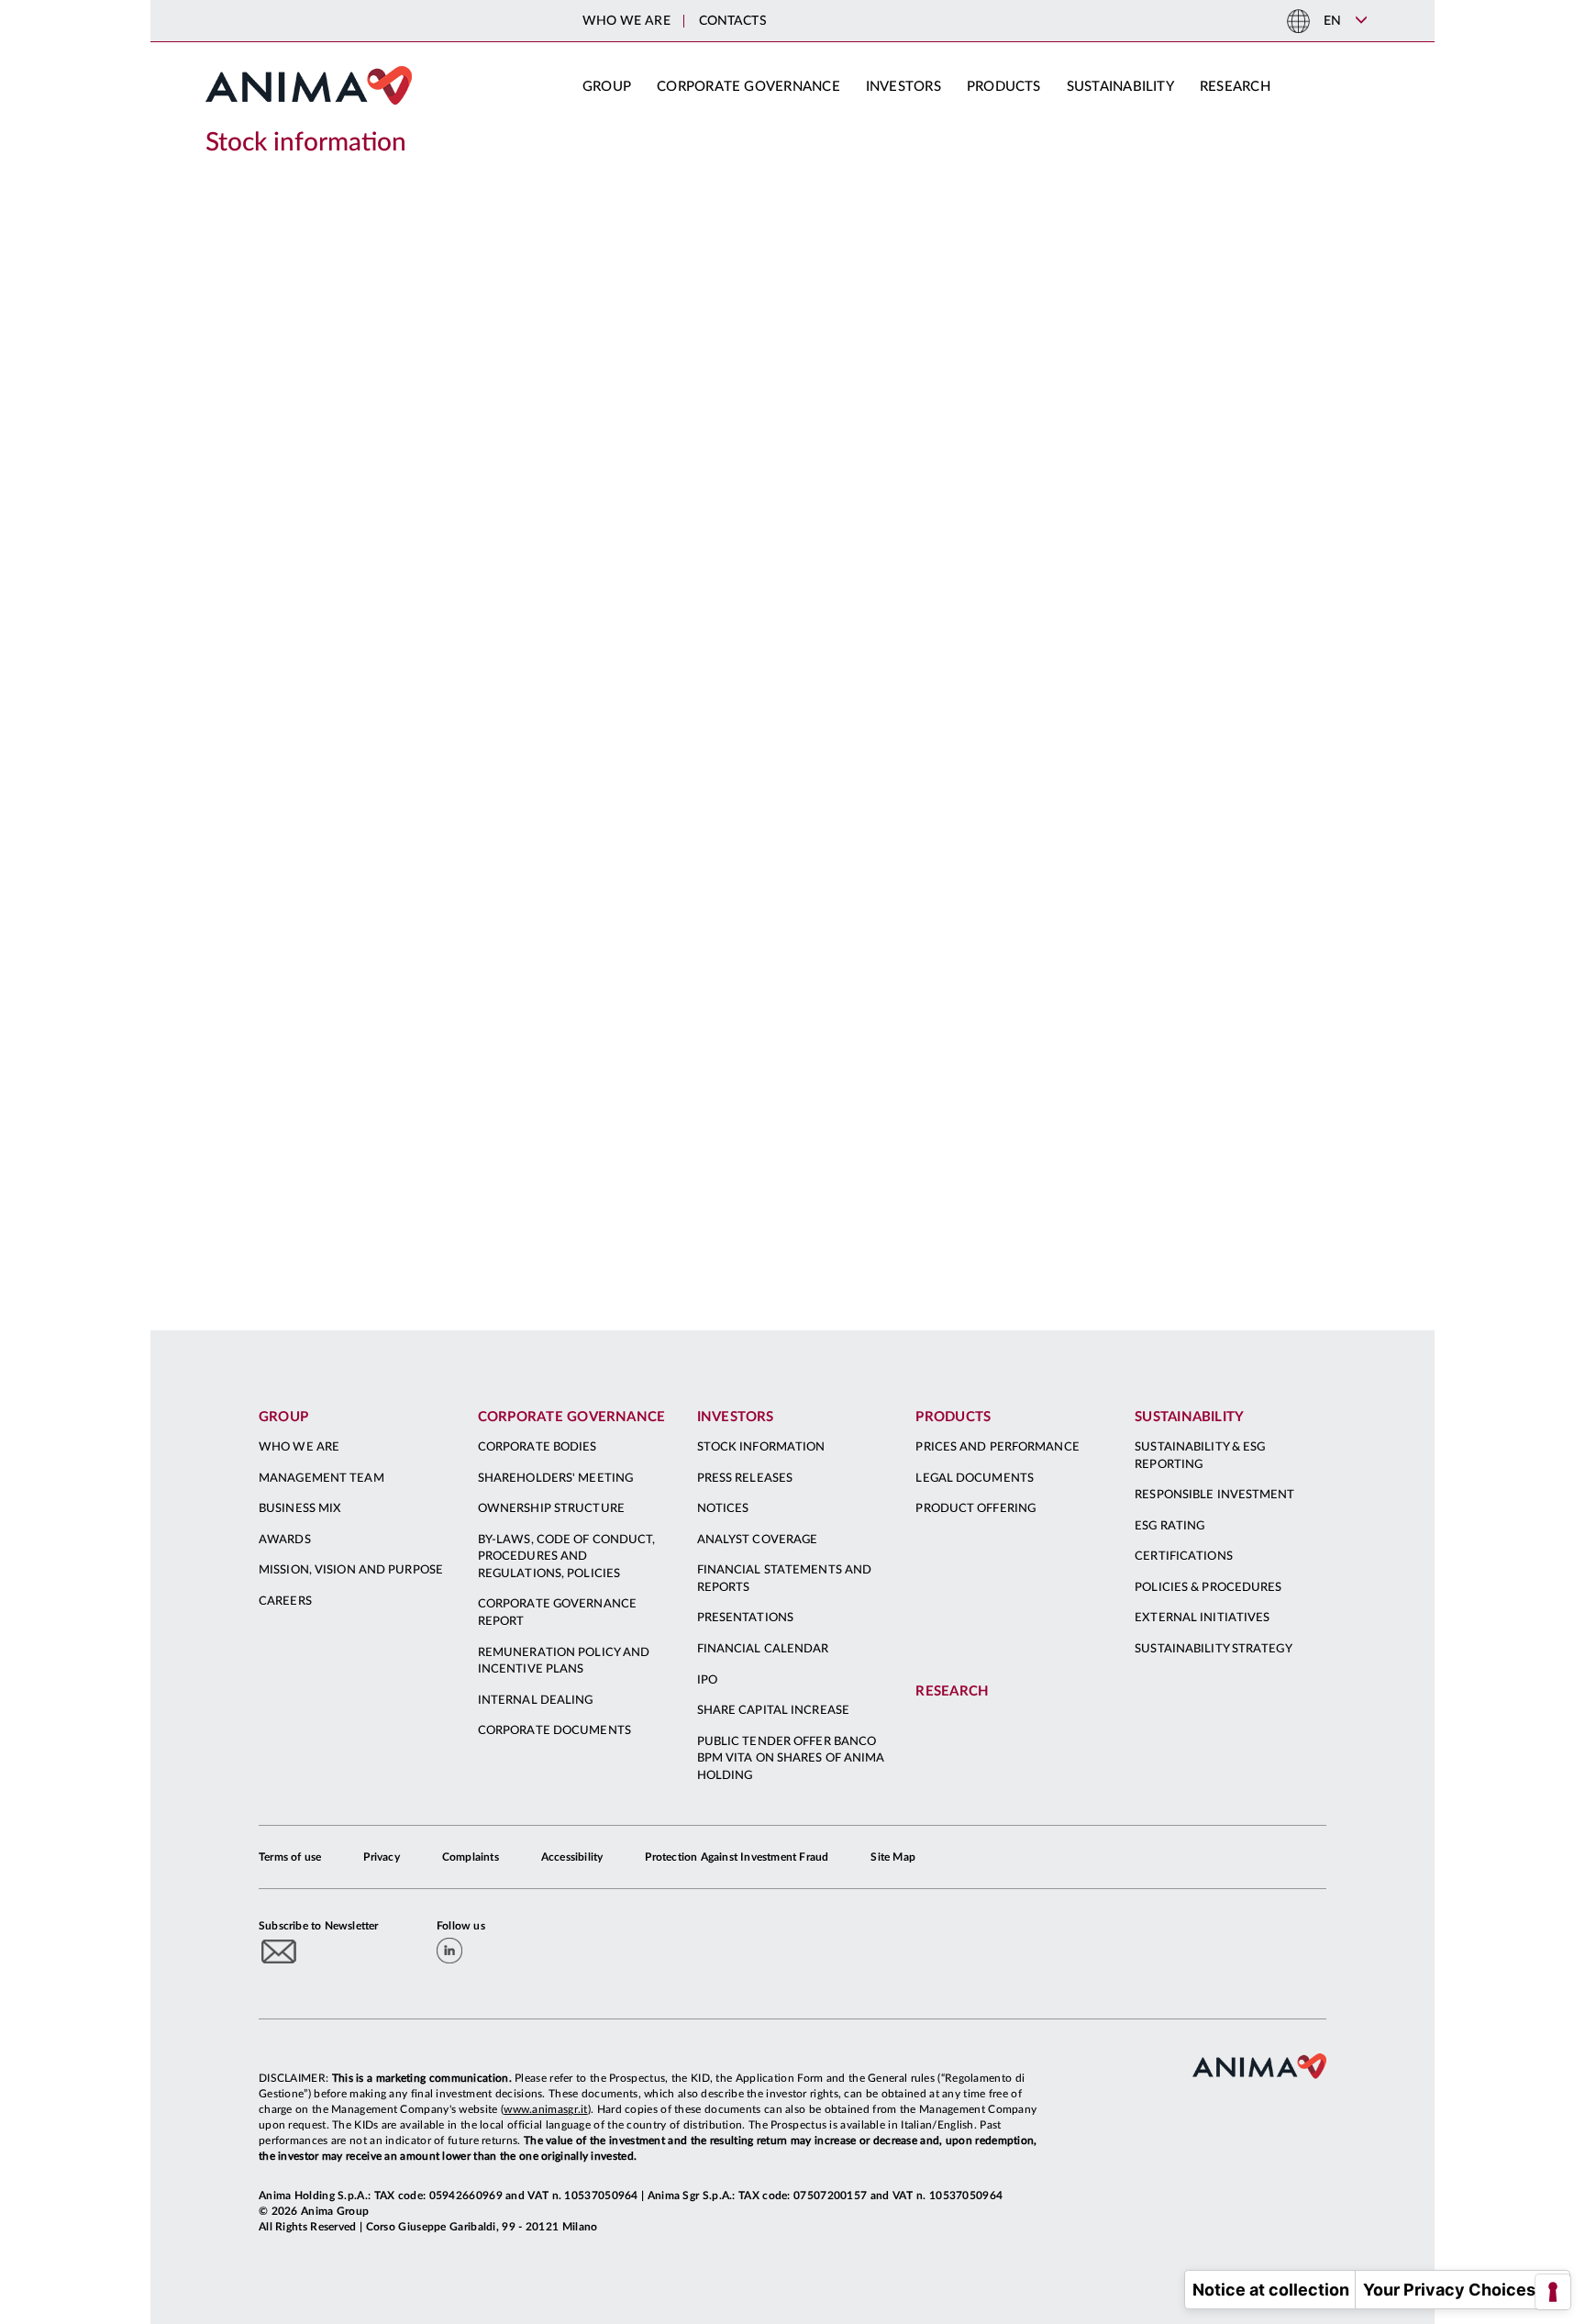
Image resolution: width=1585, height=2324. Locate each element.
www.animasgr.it (546, 2109)
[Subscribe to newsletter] (279, 1951)
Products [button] (1004, 87)
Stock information (306, 142)
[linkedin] (449, 1951)
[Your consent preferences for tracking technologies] (1553, 2292)
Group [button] (607, 87)
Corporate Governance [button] (748, 87)
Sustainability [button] (1120, 87)
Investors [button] (903, 87)
